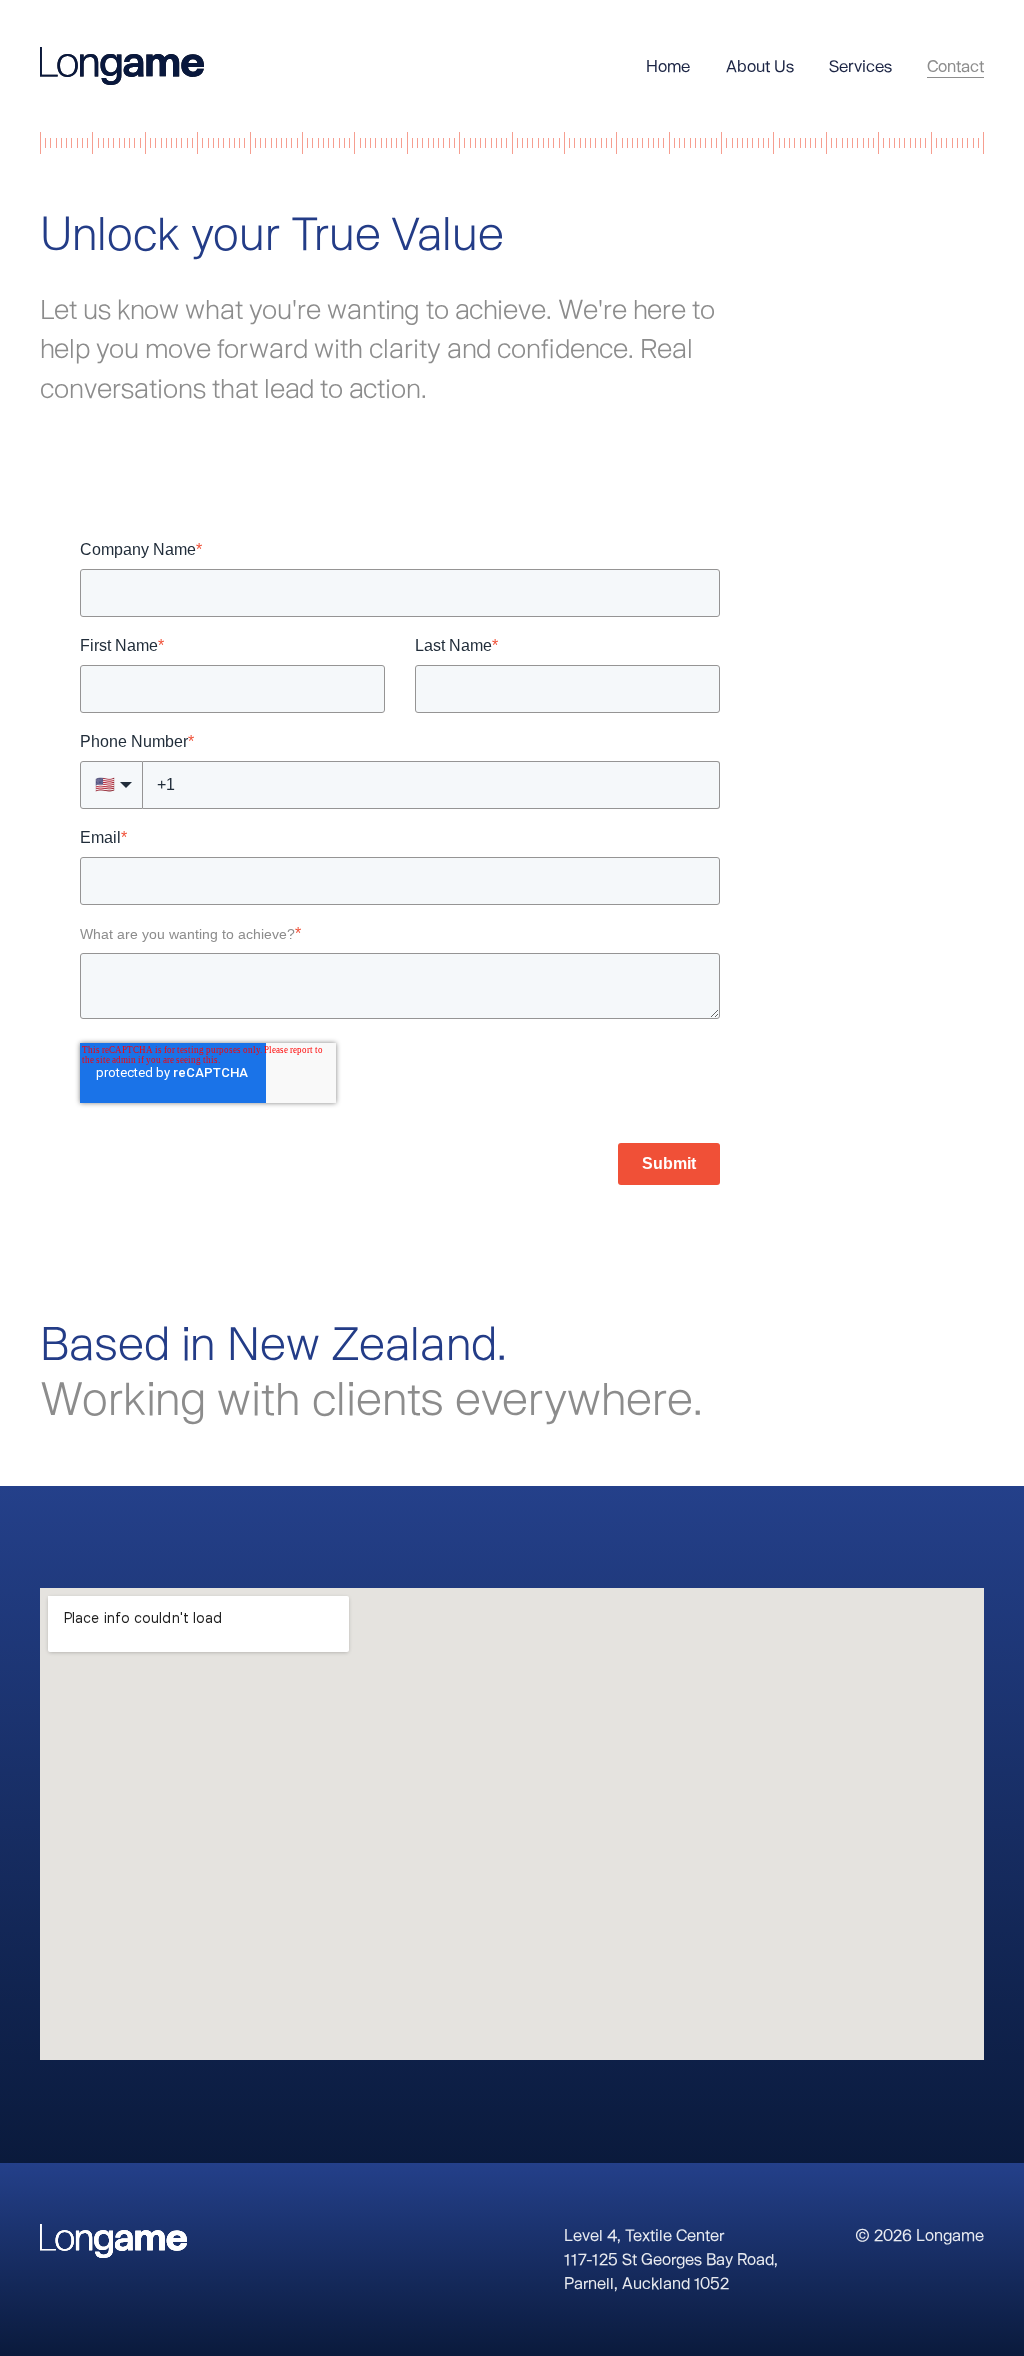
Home (668, 65)
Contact (955, 65)
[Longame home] (122, 66)
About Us (760, 65)
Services (860, 65)
